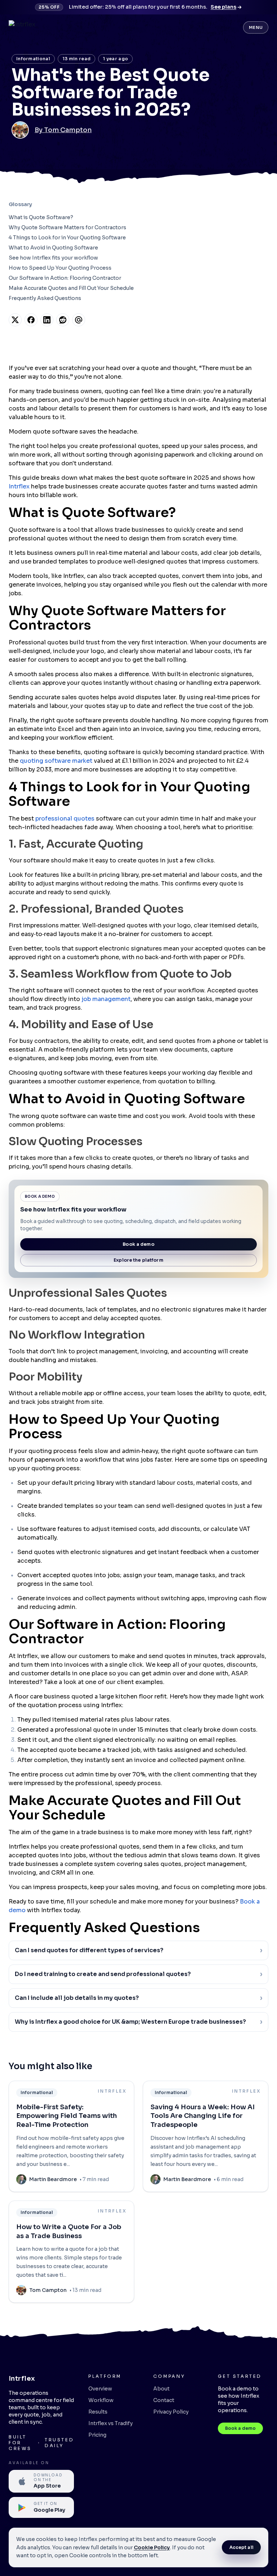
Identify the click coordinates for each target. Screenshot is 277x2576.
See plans (223, 7)
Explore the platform (138, 1260)
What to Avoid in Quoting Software (53, 248)
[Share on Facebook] (31, 320)
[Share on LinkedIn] (47, 320)
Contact (164, 2400)
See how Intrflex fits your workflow (53, 258)
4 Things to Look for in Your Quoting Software (67, 238)
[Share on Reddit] (63, 320)
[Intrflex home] (22, 27)
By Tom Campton (63, 130)
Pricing (97, 2435)
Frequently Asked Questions (45, 298)
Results (98, 2412)
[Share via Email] (79, 320)
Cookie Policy (152, 2547)
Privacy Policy (171, 2412)
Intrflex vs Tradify (111, 2423)
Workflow (101, 2400)
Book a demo (138, 1244)
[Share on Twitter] (15, 320)
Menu (256, 27)
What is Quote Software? (41, 217)
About (161, 2389)
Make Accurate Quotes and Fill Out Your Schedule (71, 288)
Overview (100, 2389)
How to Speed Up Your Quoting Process (60, 268)
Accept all (241, 2547)
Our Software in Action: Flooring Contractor (65, 278)
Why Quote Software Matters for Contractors (67, 227)
